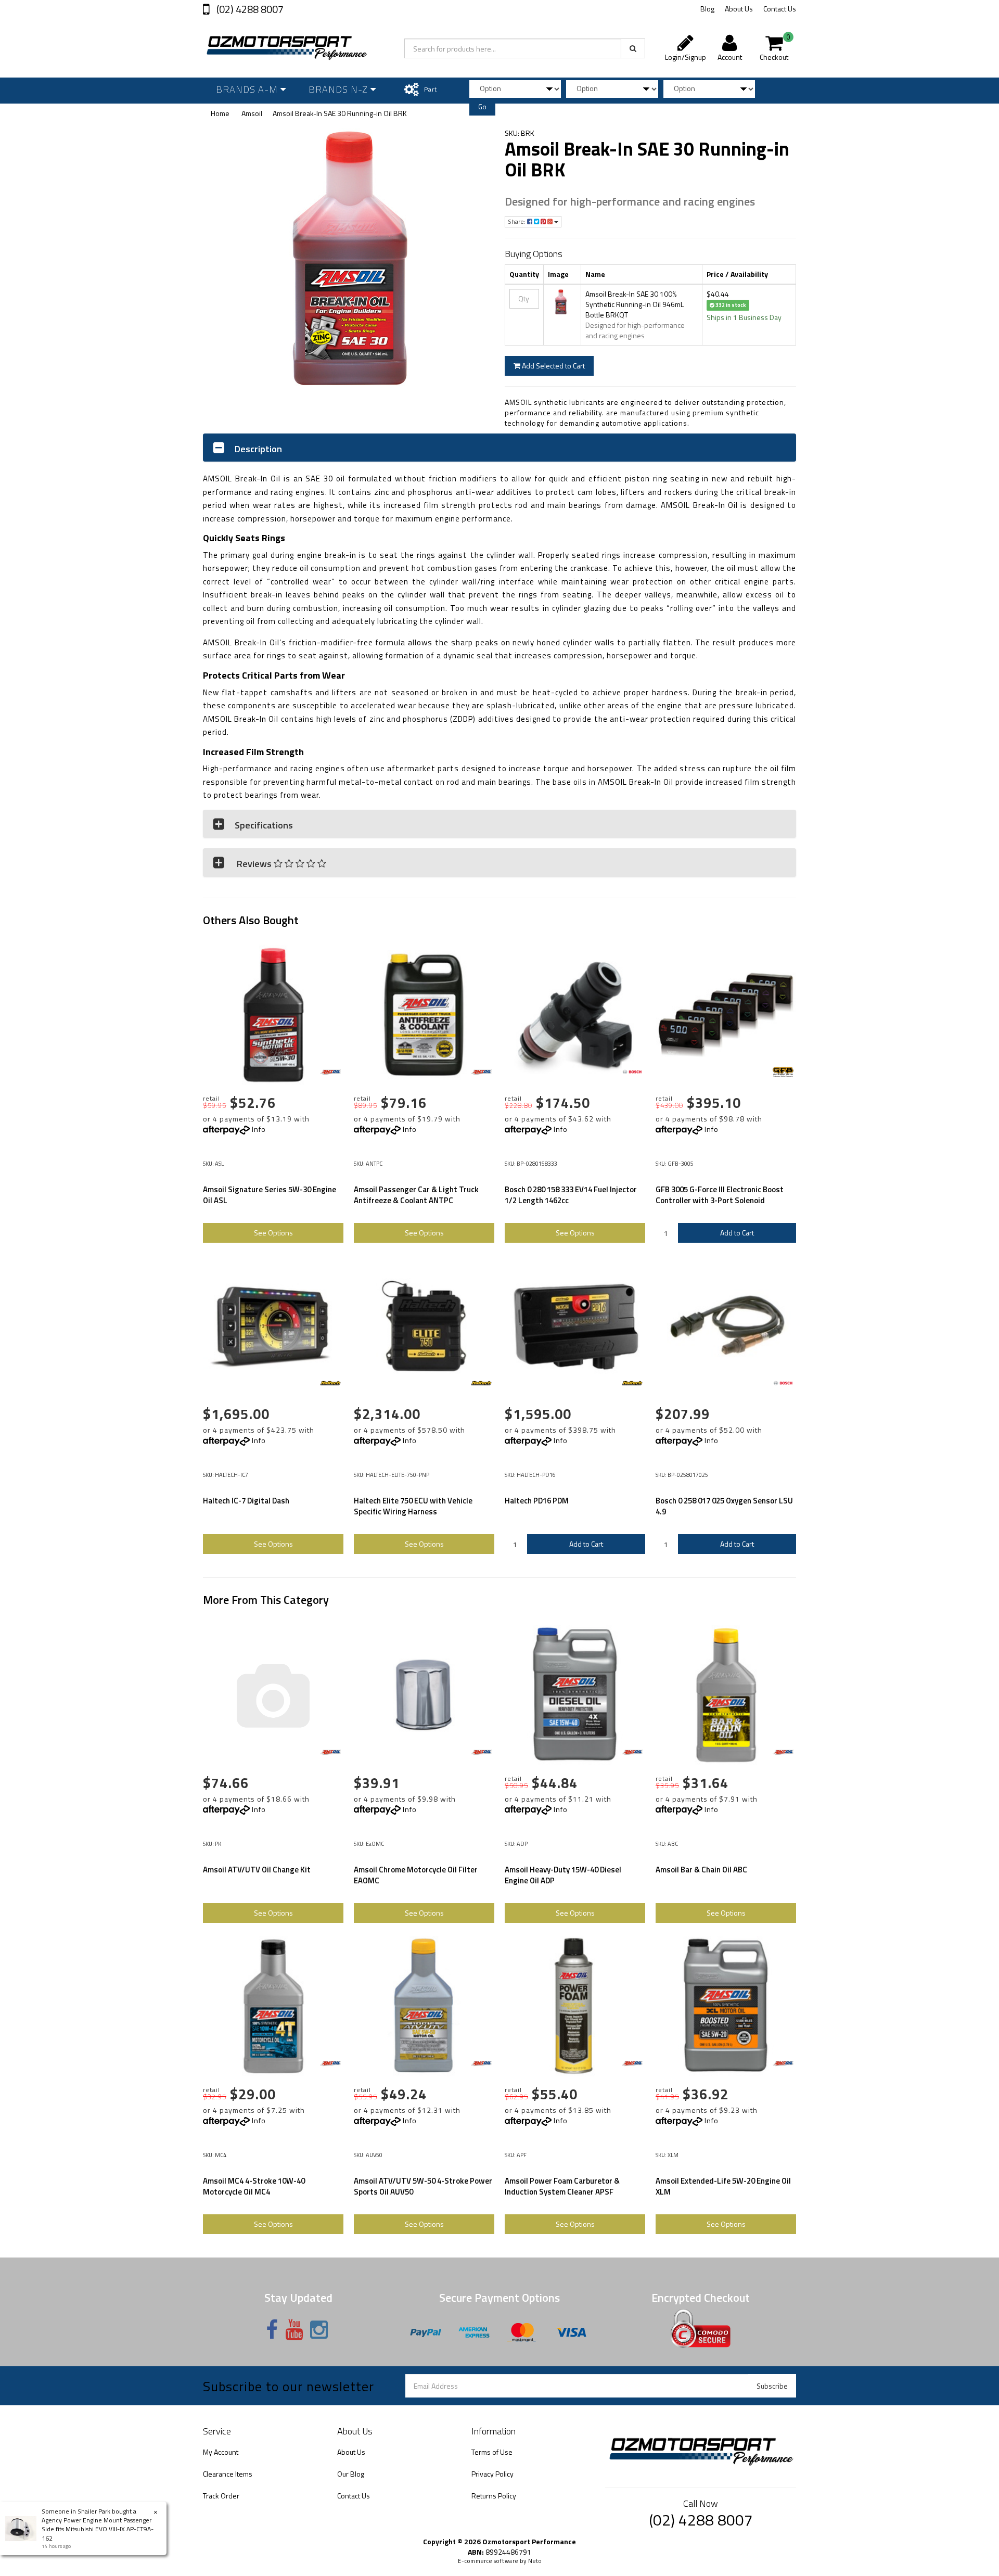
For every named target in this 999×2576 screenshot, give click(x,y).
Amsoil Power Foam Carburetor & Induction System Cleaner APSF (562, 2186)
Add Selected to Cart (553, 366)
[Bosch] (632, 1072)
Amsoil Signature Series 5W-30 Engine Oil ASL (270, 1195)
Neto (535, 2561)
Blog (707, 9)
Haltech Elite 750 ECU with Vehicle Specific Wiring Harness (413, 1506)
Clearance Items (228, 2474)
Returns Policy (494, 2496)
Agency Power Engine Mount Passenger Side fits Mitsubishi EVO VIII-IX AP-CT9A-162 (98, 2529)
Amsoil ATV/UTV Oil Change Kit (257, 1870)
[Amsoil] (330, 1072)
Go (482, 107)
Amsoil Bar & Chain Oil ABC (701, 1870)
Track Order (221, 2496)
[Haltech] (330, 1383)
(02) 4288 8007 (249, 9)
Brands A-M (248, 89)
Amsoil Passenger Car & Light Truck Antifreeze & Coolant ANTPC (416, 1195)
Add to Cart (737, 1233)
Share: (517, 221)
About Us (739, 9)
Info (259, 1129)
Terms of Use (492, 2452)
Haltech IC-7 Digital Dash (246, 1501)
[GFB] (783, 1072)
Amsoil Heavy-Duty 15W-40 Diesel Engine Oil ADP (563, 1875)
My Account (221, 2452)
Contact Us (780, 9)
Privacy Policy (492, 2474)
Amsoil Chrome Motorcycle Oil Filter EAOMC (416, 1875)
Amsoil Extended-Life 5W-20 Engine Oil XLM (723, 2186)
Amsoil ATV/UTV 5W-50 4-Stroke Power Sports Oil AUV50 (423, 2186)
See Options (273, 1233)
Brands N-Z (340, 89)
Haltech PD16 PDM (537, 1501)
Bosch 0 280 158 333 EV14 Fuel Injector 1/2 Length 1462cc (571, 1195)
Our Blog (351, 2474)
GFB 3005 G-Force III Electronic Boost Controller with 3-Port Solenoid (720, 1195)
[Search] (633, 48)
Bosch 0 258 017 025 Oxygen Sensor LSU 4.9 (724, 1506)
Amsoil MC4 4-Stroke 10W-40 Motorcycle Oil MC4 (254, 2186)
